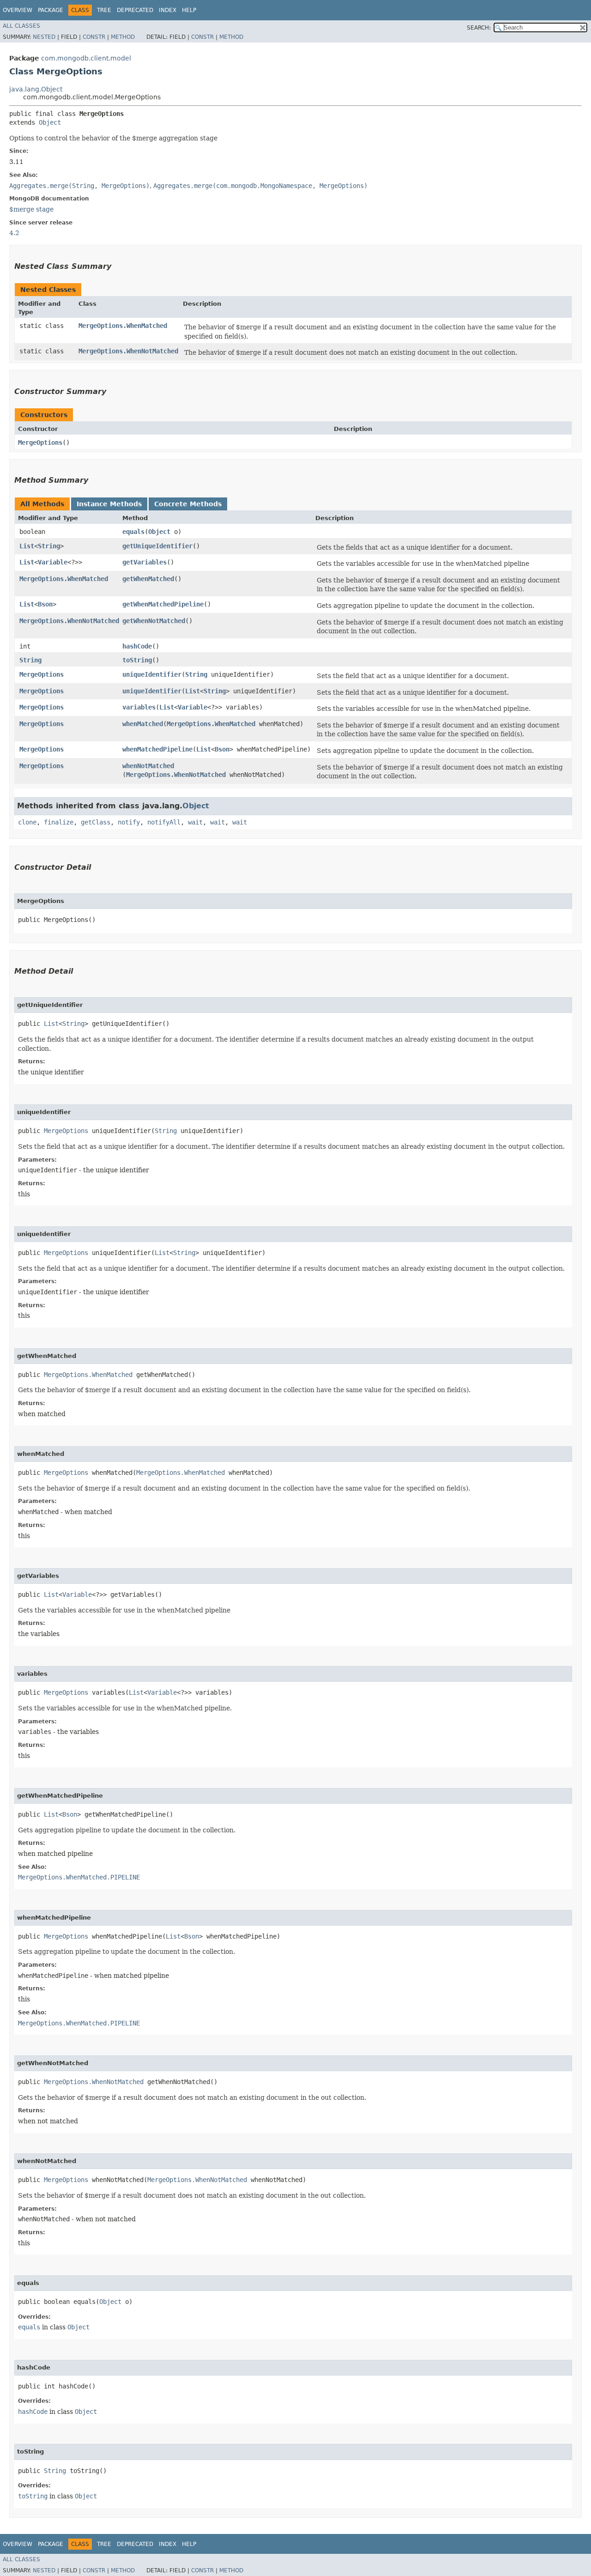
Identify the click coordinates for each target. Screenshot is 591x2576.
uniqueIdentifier (152, 674)
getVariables (145, 562)
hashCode (137, 646)
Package (51, 10)
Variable (53, 562)
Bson (45, 604)
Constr (94, 37)
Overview (18, 10)
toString (137, 660)
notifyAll (164, 822)
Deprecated (135, 10)
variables (139, 707)
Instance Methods (109, 504)
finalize (59, 822)
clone (27, 822)
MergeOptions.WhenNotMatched (128, 351)
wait (195, 822)
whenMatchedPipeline (157, 749)
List (27, 546)
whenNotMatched (148, 766)
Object (50, 122)
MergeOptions (40, 442)
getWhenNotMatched (154, 621)
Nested (44, 37)
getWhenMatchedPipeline (163, 604)
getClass (96, 822)
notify (129, 822)
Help (189, 10)
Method (123, 37)
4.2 (14, 233)
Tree (104, 10)
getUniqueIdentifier (157, 546)
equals (133, 532)
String (49, 546)
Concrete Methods (188, 504)
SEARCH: (479, 28)
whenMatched (143, 724)
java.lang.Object (36, 89)
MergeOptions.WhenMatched (123, 326)
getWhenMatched (148, 579)
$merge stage (31, 209)
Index (168, 10)
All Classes (21, 26)
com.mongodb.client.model (86, 58)
